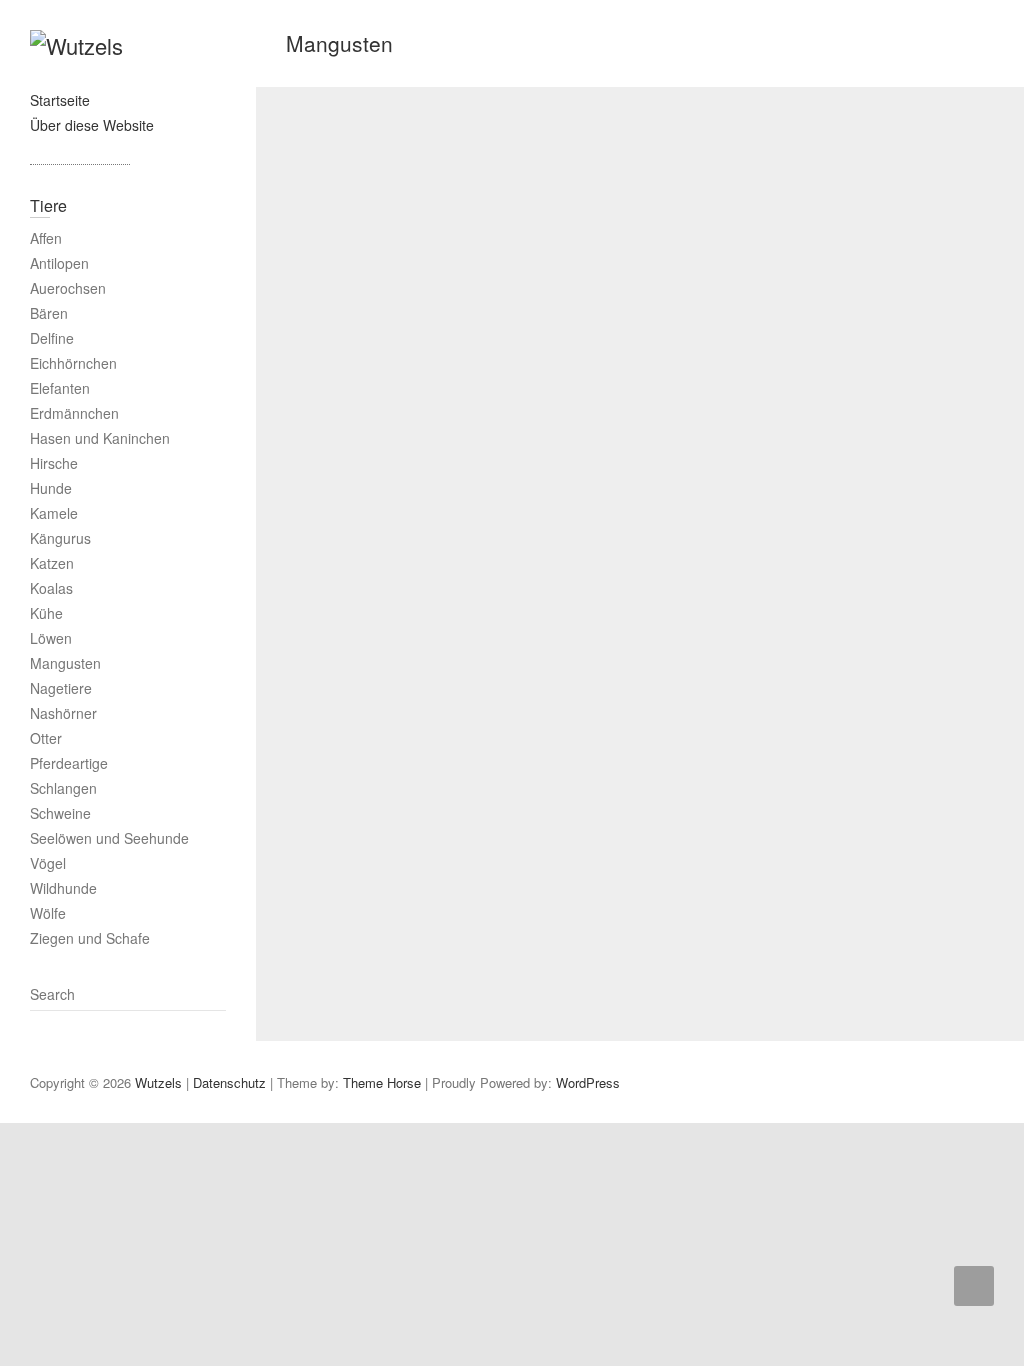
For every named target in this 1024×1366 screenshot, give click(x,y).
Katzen (52, 563)
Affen (46, 238)
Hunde (51, 488)
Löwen (51, 638)
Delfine (52, 338)
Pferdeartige (69, 763)
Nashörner (63, 713)
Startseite (60, 100)
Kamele (54, 513)
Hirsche (54, 463)
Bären (49, 313)
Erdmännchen (74, 413)
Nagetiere (61, 688)
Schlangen (63, 788)
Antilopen (59, 263)
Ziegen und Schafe (90, 938)
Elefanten (60, 388)
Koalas (51, 588)
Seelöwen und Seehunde (109, 838)
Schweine (60, 813)
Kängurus (60, 538)
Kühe (46, 613)
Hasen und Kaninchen (100, 438)
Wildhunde (63, 888)
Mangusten (65, 663)
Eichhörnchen (73, 363)
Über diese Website (92, 125)
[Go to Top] (974, 1286)
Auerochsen (68, 288)
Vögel (48, 863)
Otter (46, 738)
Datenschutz (229, 1082)
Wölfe (48, 913)
